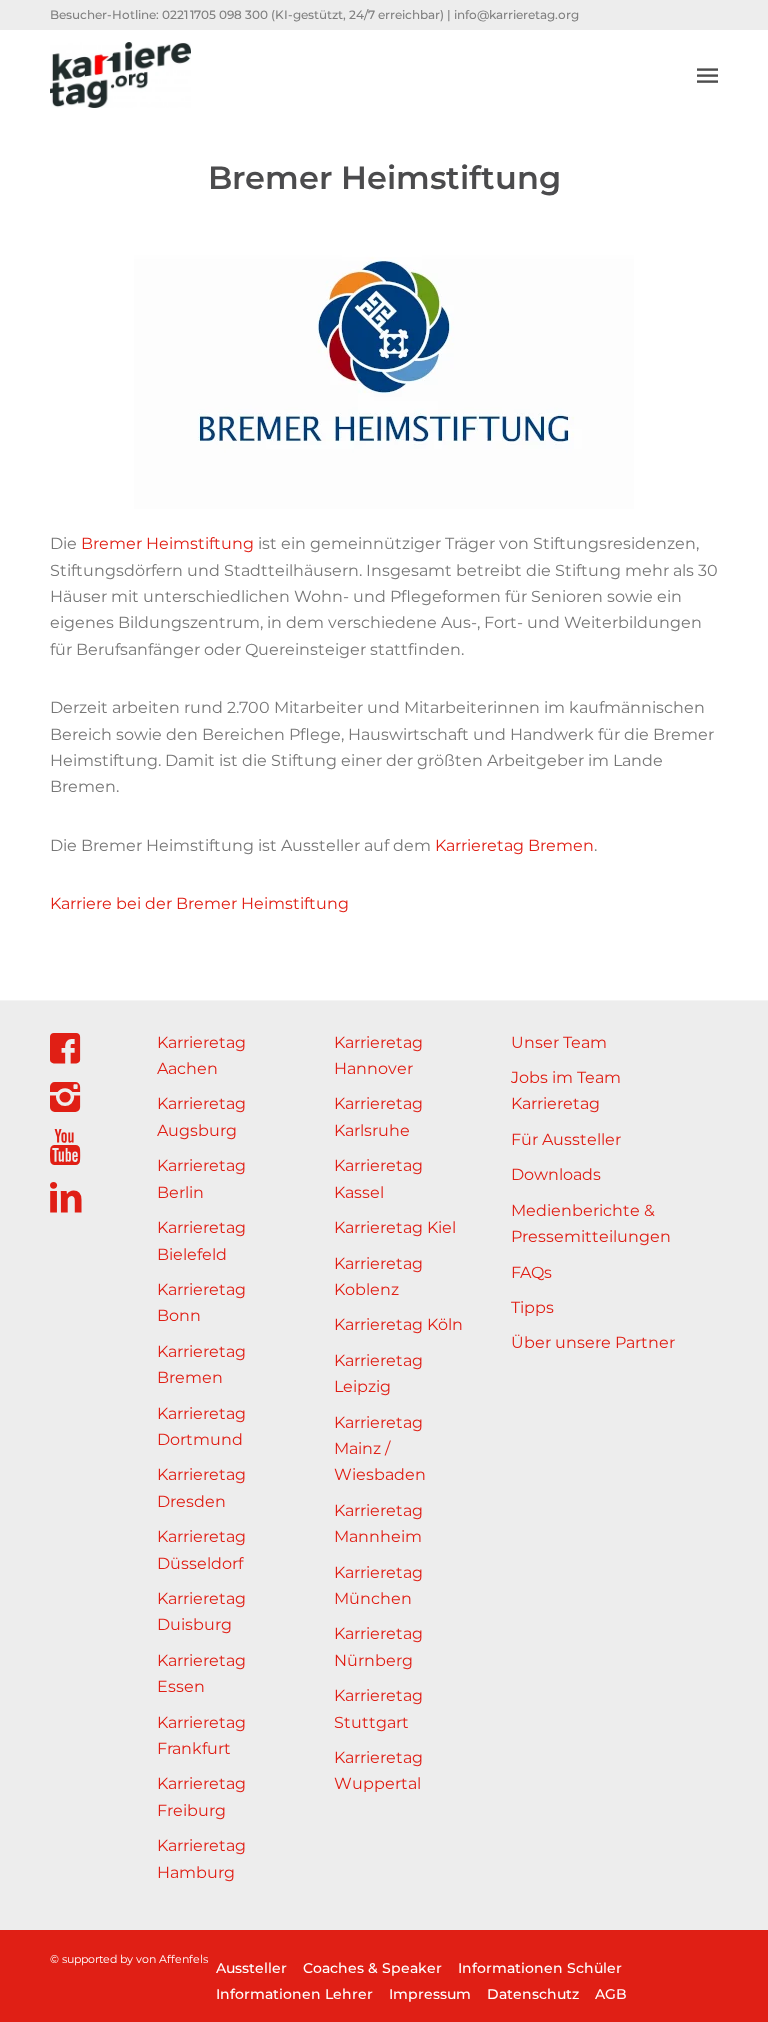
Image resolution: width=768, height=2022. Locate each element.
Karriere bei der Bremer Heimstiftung (199, 903)
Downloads (556, 1174)
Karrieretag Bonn (201, 1302)
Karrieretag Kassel (378, 1178)
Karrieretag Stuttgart (378, 1708)
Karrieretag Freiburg (201, 1796)
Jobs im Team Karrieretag (566, 1090)
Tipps (532, 1307)
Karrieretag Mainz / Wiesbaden (380, 1449)
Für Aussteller (566, 1139)
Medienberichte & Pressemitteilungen (591, 1223)
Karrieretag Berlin (201, 1178)
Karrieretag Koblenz (378, 1276)
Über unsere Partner (593, 1342)
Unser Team (559, 1042)
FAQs (531, 1272)
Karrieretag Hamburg (201, 1858)
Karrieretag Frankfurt (201, 1735)
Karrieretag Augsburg (201, 1116)
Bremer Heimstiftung (167, 543)
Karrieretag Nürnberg (378, 1646)
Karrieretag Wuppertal (378, 1770)
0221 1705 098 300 (215, 14)
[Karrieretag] (120, 75)
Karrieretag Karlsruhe (378, 1116)
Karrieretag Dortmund (201, 1426)
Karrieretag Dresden (201, 1487)
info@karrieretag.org (516, 14)
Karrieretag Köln (398, 1324)
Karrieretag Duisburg (201, 1611)
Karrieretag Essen (201, 1673)
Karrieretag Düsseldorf (201, 1549)
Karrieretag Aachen (201, 1055)
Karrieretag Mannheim (378, 1523)
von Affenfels (172, 1959)
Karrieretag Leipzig (378, 1373)
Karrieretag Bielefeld (201, 1240)
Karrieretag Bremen (514, 845)
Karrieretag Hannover (378, 1055)
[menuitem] (707, 75)
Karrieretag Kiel (395, 1227)
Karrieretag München (378, 1585)
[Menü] (707, 75)
